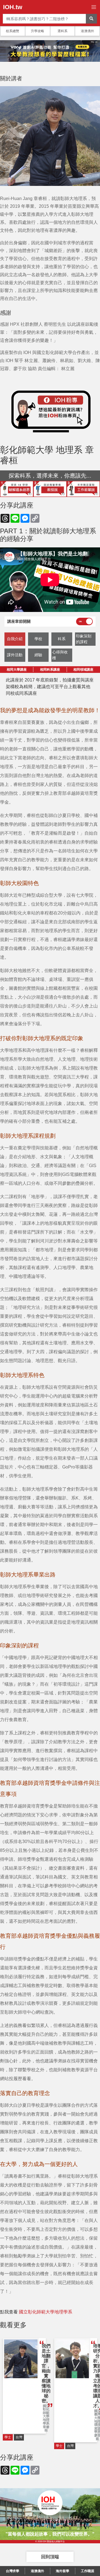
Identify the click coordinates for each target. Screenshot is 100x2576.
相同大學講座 (17, 670)
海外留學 (62, 2571)
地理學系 (46, 2422)
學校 (38, 639)
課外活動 (15, 655)
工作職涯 (87, 2571)
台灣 (19, 2437)
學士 (8, 2437)
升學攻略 (37, 31)
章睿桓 (46, 2429)
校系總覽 (12, 31)
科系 (62, 639)
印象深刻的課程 (84, 639)
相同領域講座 (83, 670)
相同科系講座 (50, 670)
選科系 (62, 31)
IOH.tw (13, 7)
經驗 (38, 655)
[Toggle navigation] (94, 7)
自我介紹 (15, 639)
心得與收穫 (60, 655)
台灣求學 (12, 2571)
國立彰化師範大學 (46, 2411)
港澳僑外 (87, 31)
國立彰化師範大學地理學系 (46, 2312)
